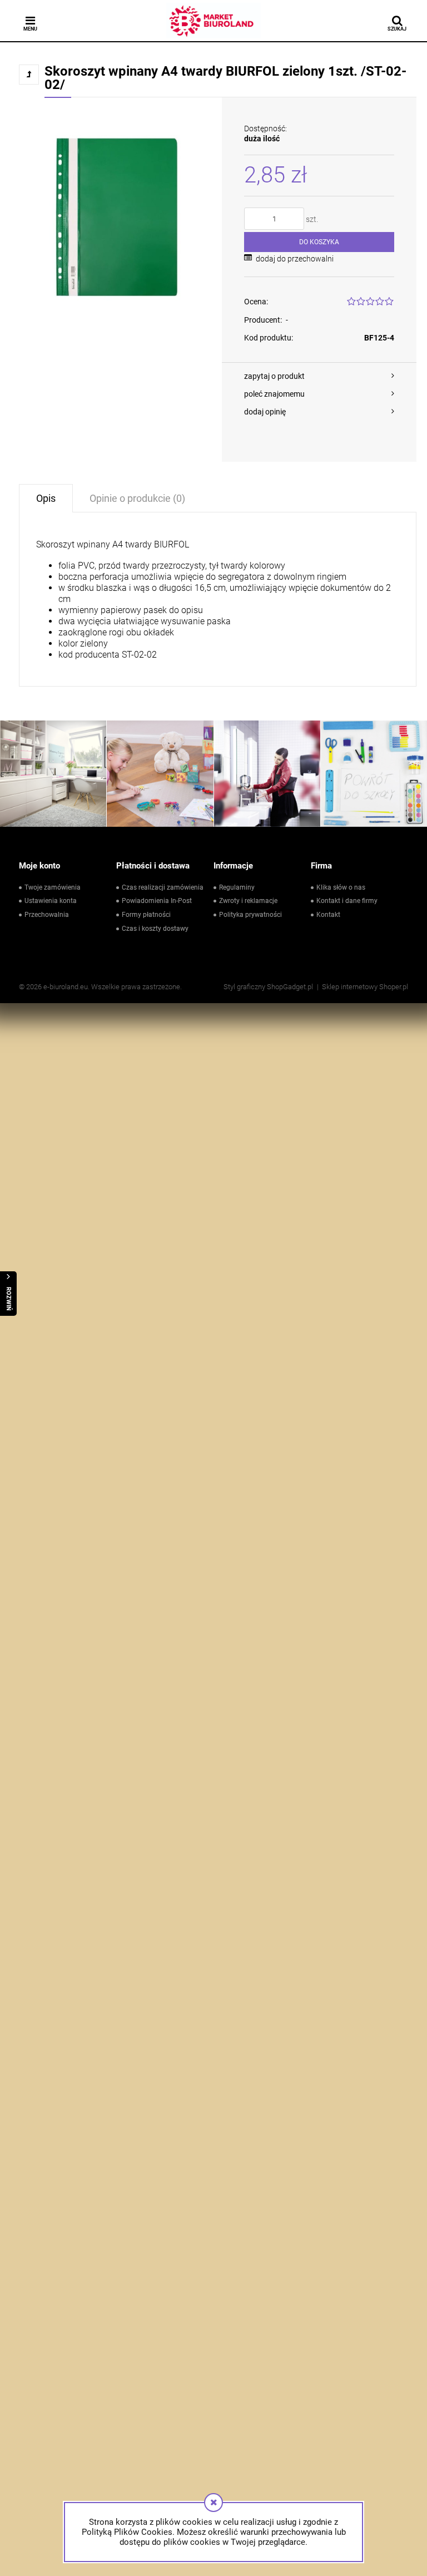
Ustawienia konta (51, 901)
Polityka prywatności (250, 915)
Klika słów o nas (341, 887)
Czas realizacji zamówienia (163, 887)
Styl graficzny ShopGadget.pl (268, 987)
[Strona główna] (213, 21)
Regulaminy (237, 887)
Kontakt (328, 915)
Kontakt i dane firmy (347, 901)
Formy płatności (146, 915)
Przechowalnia (47, 915)
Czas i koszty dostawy (155, 929)
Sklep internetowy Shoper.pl (365, 987)
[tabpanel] (218, 599)
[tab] (46, 498)
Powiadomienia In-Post (157, 901)
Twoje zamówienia (53, 887)
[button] (319, 376)
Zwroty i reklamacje (248, 901)
